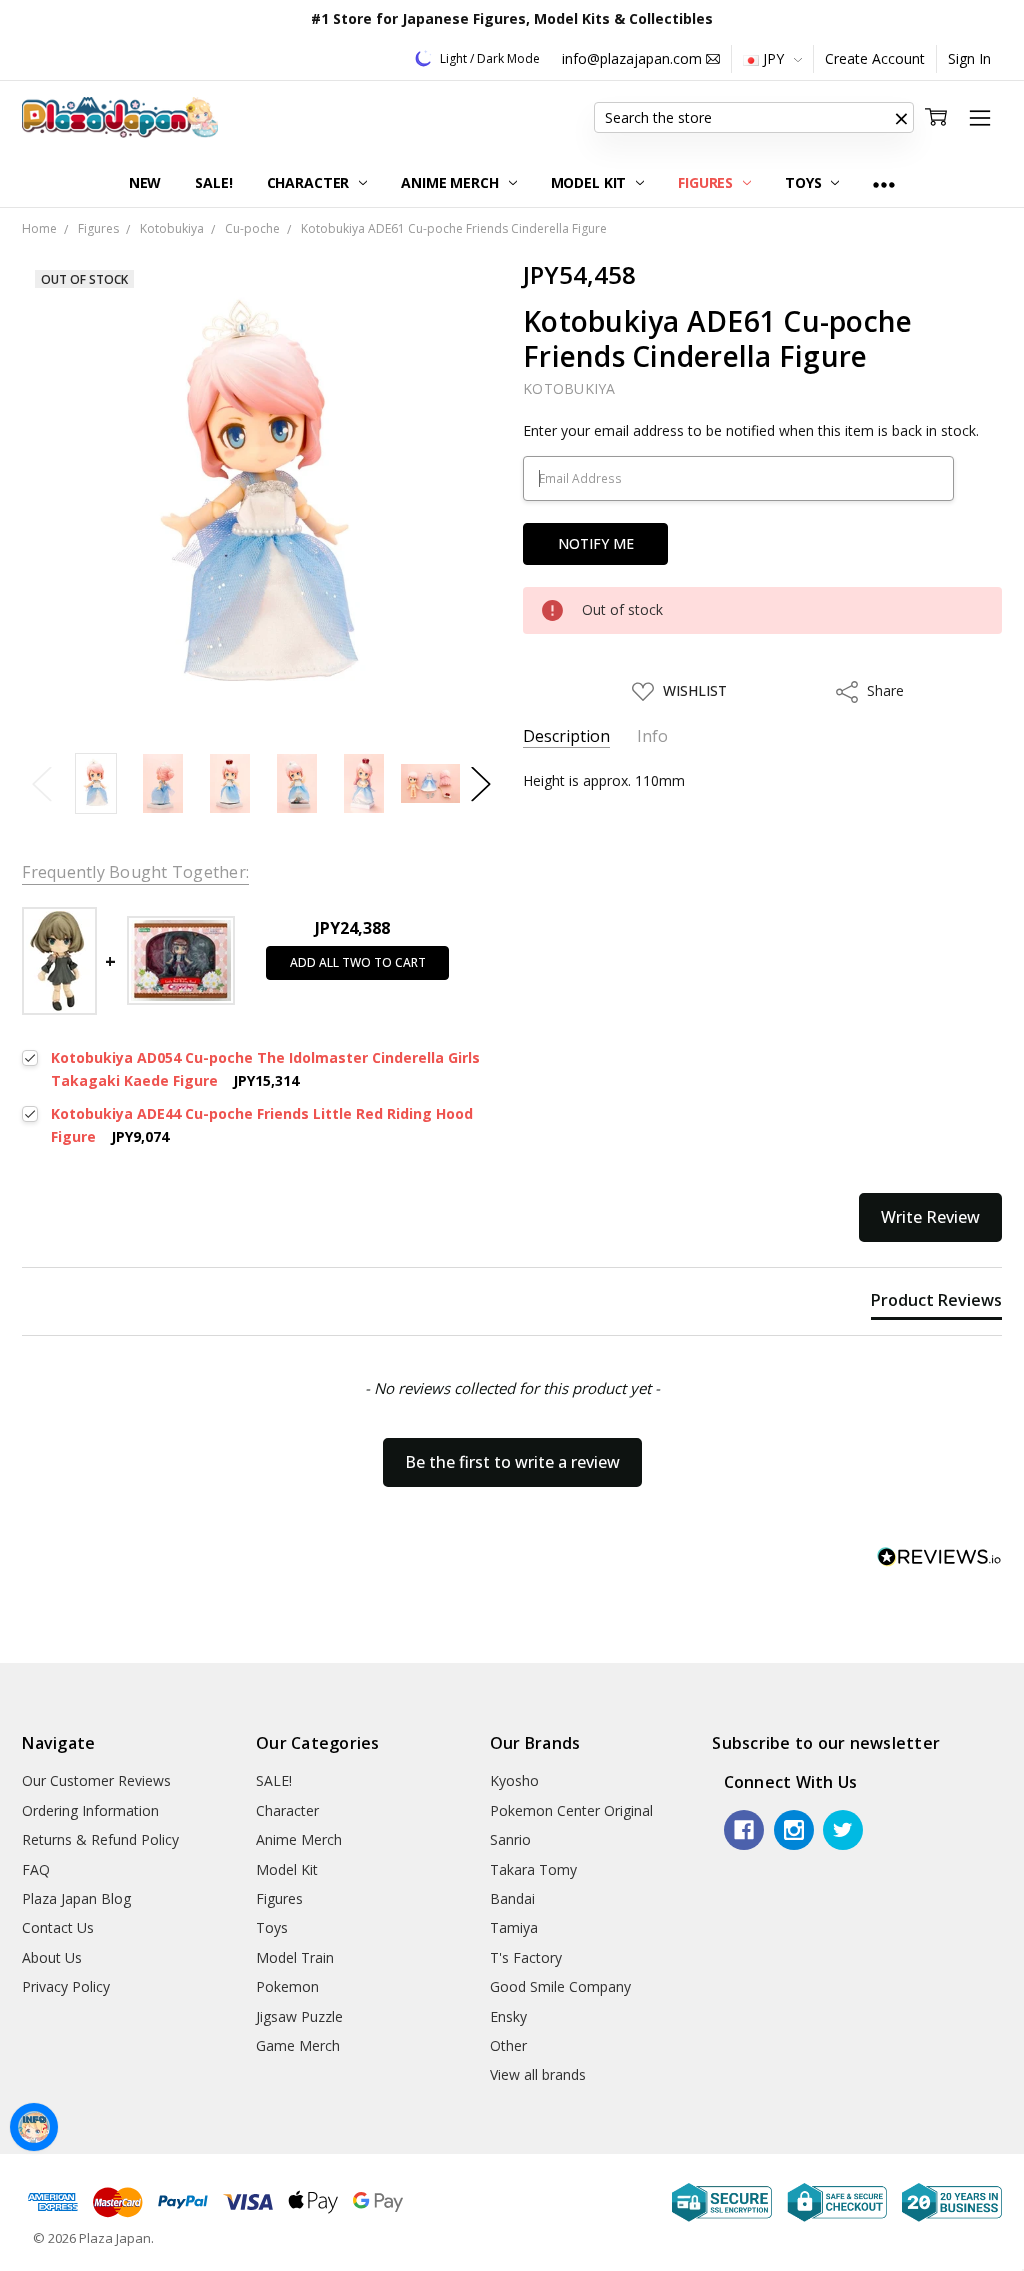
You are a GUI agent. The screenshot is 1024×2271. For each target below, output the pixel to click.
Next (481, 783)
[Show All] (884, 183)
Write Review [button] (930, 1217)
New (145, 182)
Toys (805, 182)
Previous (42, 783)
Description (566, 736)
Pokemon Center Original (571, 1810)
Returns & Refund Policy (100, 1839)
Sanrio (510, 1839)
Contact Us (58, 1927)
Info (652, 736)
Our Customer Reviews (96, 1780)
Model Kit (591, 182)
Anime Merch (451, 182)
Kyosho (514, 1780)
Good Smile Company (560, 1986)
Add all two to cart (358, 962)
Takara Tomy (533, 1869)
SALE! (213, 182)
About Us (52, 1957)
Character (310, 182)
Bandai (512, 1898)
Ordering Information (90, 1810)
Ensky (508, 2016)
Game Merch (298, 2045)
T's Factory (526, 1957)
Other (508, 2045)
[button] (902, 118)
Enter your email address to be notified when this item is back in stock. (751, 430)
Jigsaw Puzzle (299, 2016)
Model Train (295, 1957)
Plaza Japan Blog (76, 1898)
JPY (773, 58)
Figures (707, 182)
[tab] (936, 1304)
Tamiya (514, 1927)
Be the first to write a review (512, 1462)
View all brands (538, 2074)
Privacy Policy (66, 1986)
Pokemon (287, 1986)
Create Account (875, 58)
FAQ (36, 1869)
